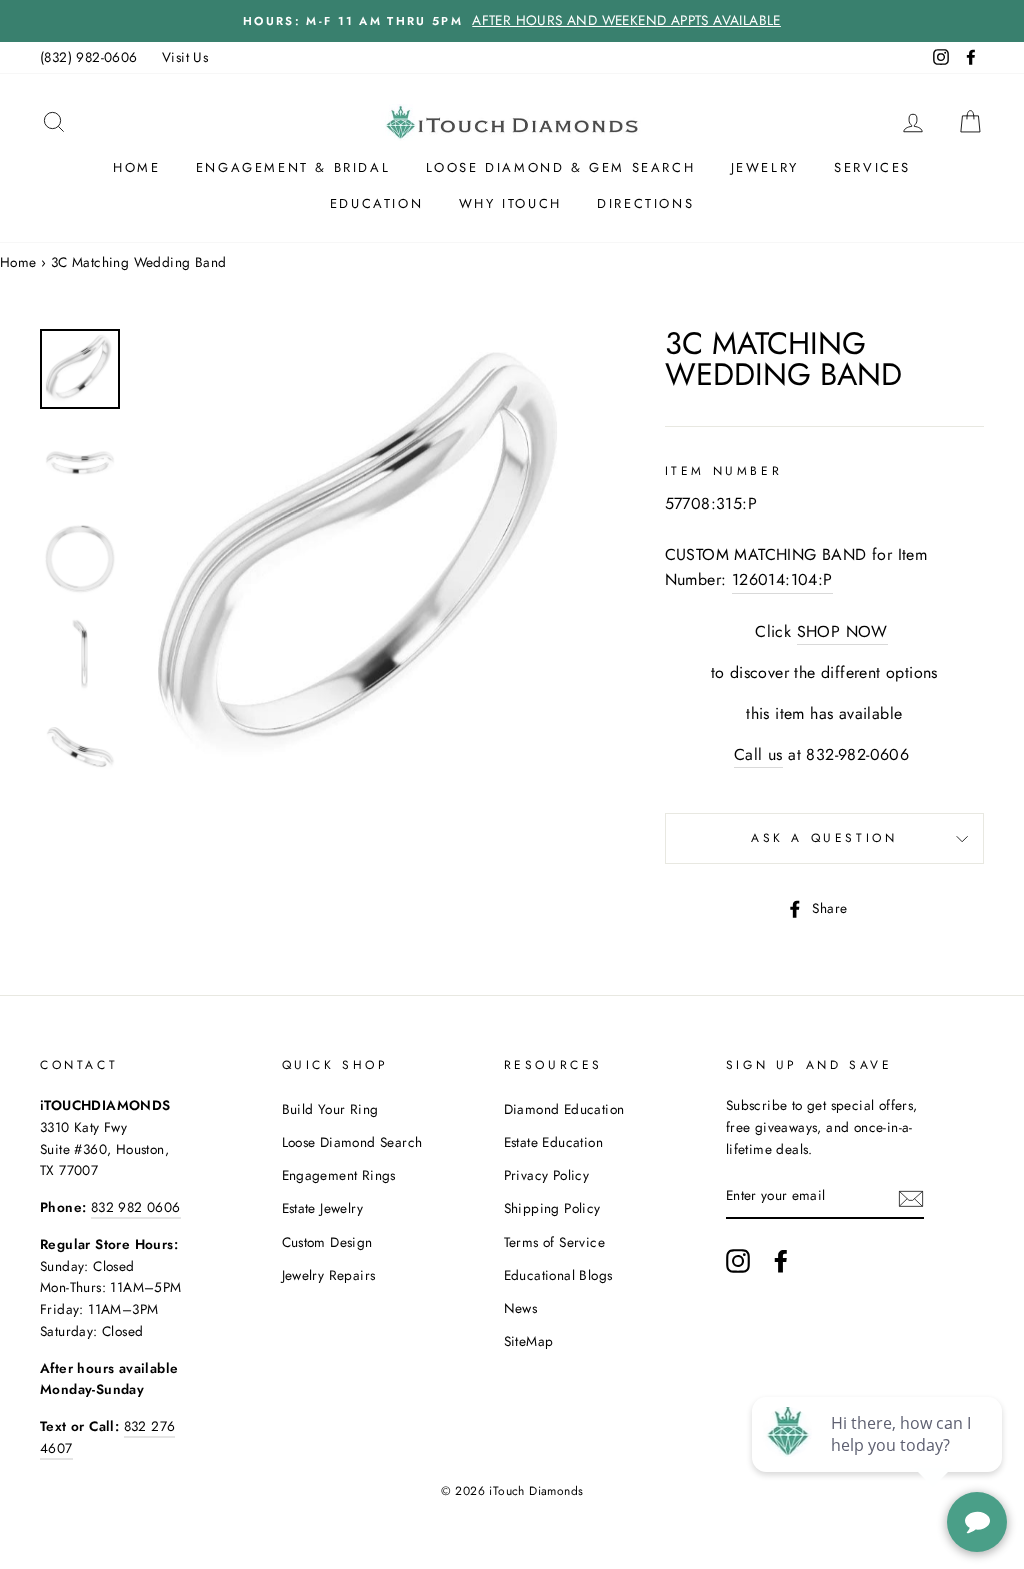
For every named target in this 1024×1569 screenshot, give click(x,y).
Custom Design (327, 1242)
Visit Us (185, 57)
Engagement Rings (339, 1175)
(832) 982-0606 (89, 57)
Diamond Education (564, 1109)
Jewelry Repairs (329, 1275)
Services (872, 167)
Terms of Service (554, 1242)
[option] (512, 21)
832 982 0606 (136, 1207)
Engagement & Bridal (293, 167)
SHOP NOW (842, 631)
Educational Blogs (558, 1275)
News (521, 1308)
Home (136, 167)
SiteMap (529, 1341)
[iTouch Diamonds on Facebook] (781, 1261)
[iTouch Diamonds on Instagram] (738, 1261)
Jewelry (765, 167)
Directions (645, 203)
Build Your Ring (330, 1109)
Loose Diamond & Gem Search (561, 167)
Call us (758, 754)
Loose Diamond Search (352, 1142)
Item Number (724, 471)
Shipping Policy (552, 1208)
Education (376, 203)
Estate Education (553, 1142)
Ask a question (824, 838)
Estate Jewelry (323, 1208)
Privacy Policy (547, 1175)
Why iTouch (510, 203)
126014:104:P (782, 579)
